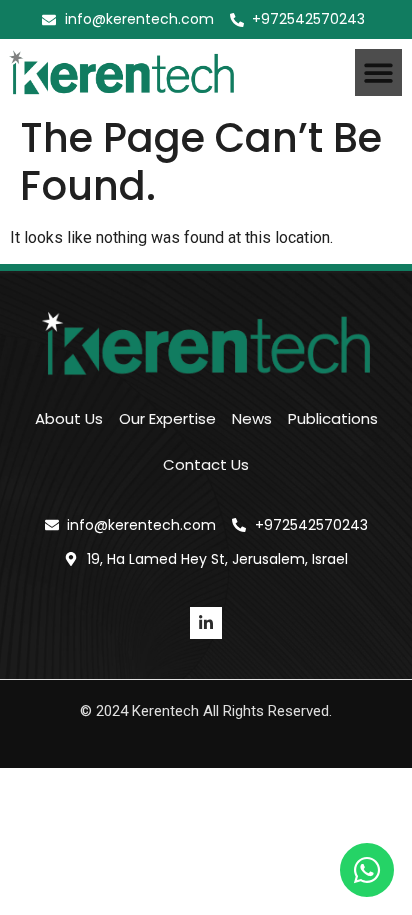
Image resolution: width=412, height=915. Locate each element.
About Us (69, 418)
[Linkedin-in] (206, 623)
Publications (333, 418)
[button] (378, 72)
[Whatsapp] (367, 870)
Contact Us (206, 464)
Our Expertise (167, 418)
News (252, 418)
